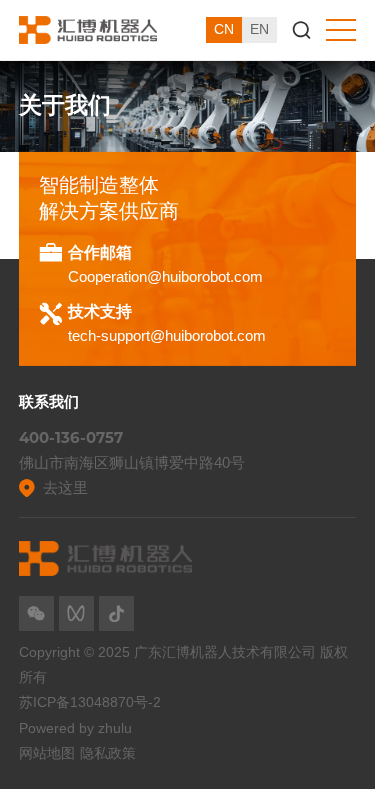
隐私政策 (108, 753)
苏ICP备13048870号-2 (90, 702)
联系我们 (49, 401)
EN (259, 29)
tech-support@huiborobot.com (167, 335)
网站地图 (47, 753)
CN (224, 29)
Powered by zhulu (75, 728)
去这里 (65, 487)
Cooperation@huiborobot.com (165, 276)
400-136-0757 (71, 438)
